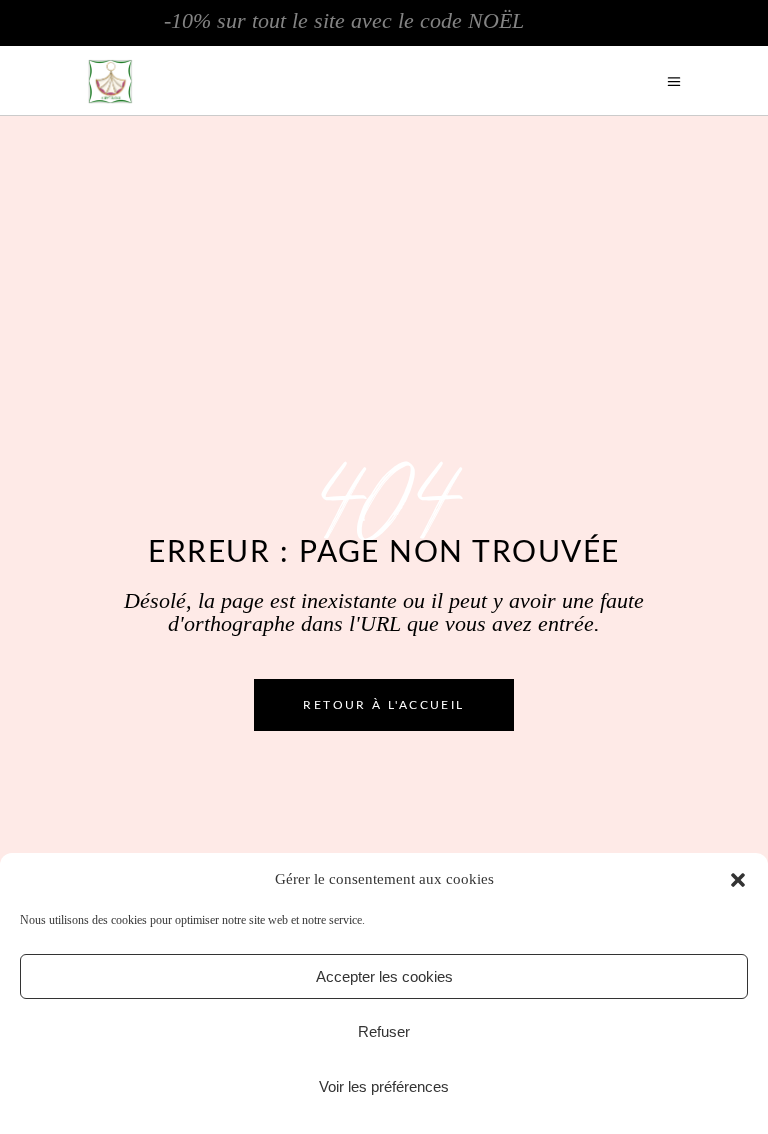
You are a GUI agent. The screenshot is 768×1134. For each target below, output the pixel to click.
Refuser (384, 1031)
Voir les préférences (384, 1086)
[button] (738, 880)
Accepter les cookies (384, 976)
